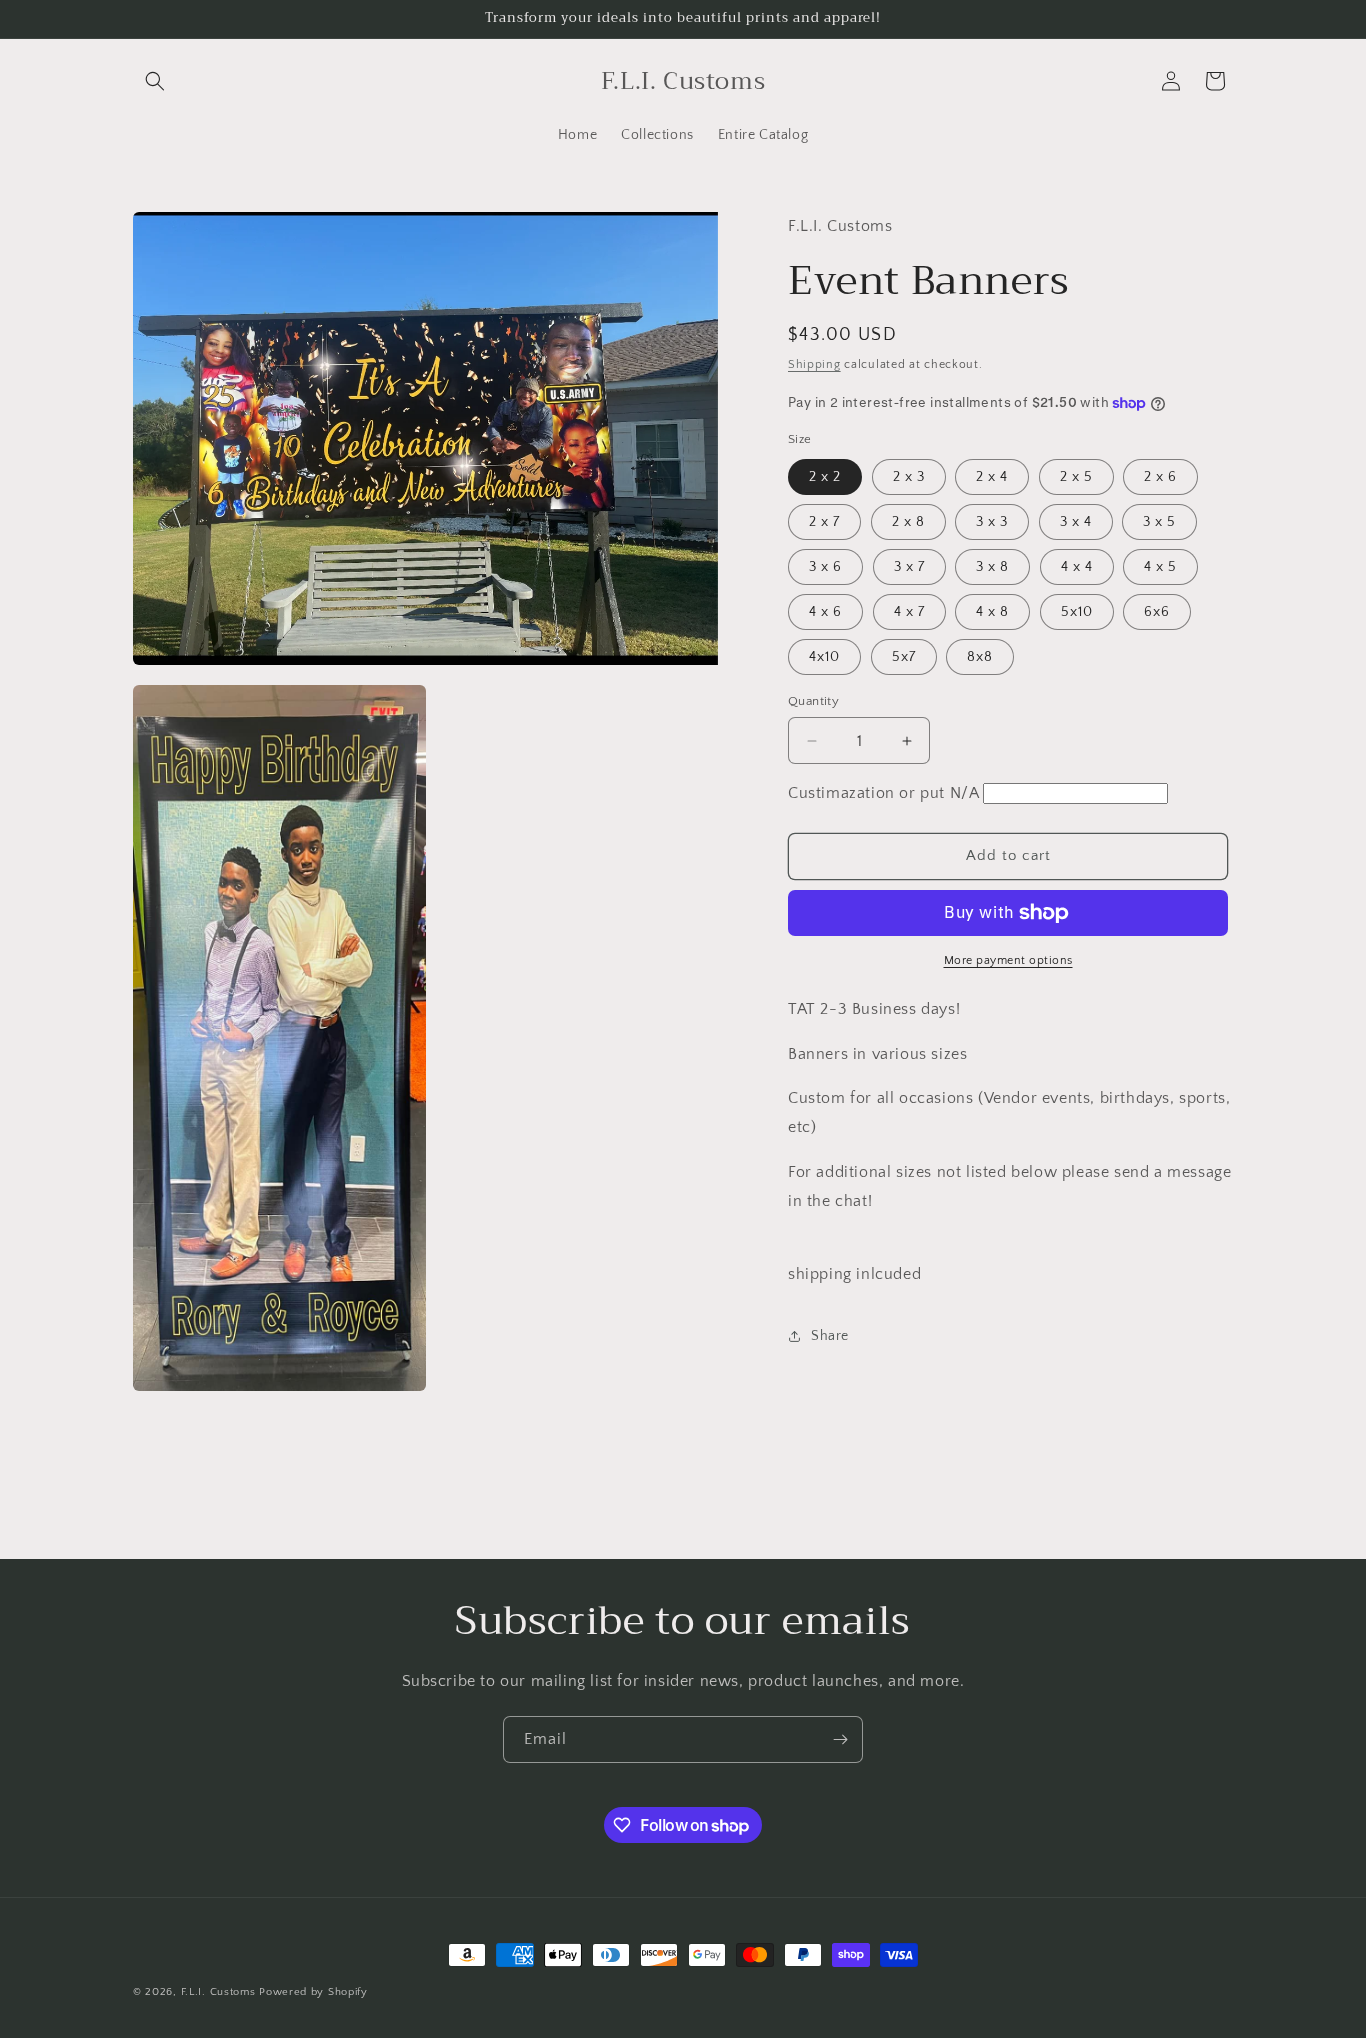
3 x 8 (992, 567)
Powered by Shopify (313, 1992)
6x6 (1157, 612)
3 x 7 (909, 567)
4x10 (824, 657)
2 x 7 (824, 522)
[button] (155, 81)
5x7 (904, 657)
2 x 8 (908, 522)
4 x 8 (992, 612)
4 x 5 (1160, 567)
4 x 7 (909, 612)
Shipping (814, 364)
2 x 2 (825, 477)
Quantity (813, 701)
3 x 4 (1076, 522)
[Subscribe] (840, 1739)
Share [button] (830, 1336)
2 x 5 (1076, 477)
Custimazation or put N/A (1009, 1071)
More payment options (1008, 960)
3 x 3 (992, 522)
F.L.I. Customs (220, 1992)
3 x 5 (1159, 522)
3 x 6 (825, 567)
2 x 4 (992, 477)
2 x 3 (909, 477)
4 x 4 (1077, 567)
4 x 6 (825, 612)
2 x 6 (1160, 477)
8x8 (980, 657)
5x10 (1077, 612)
